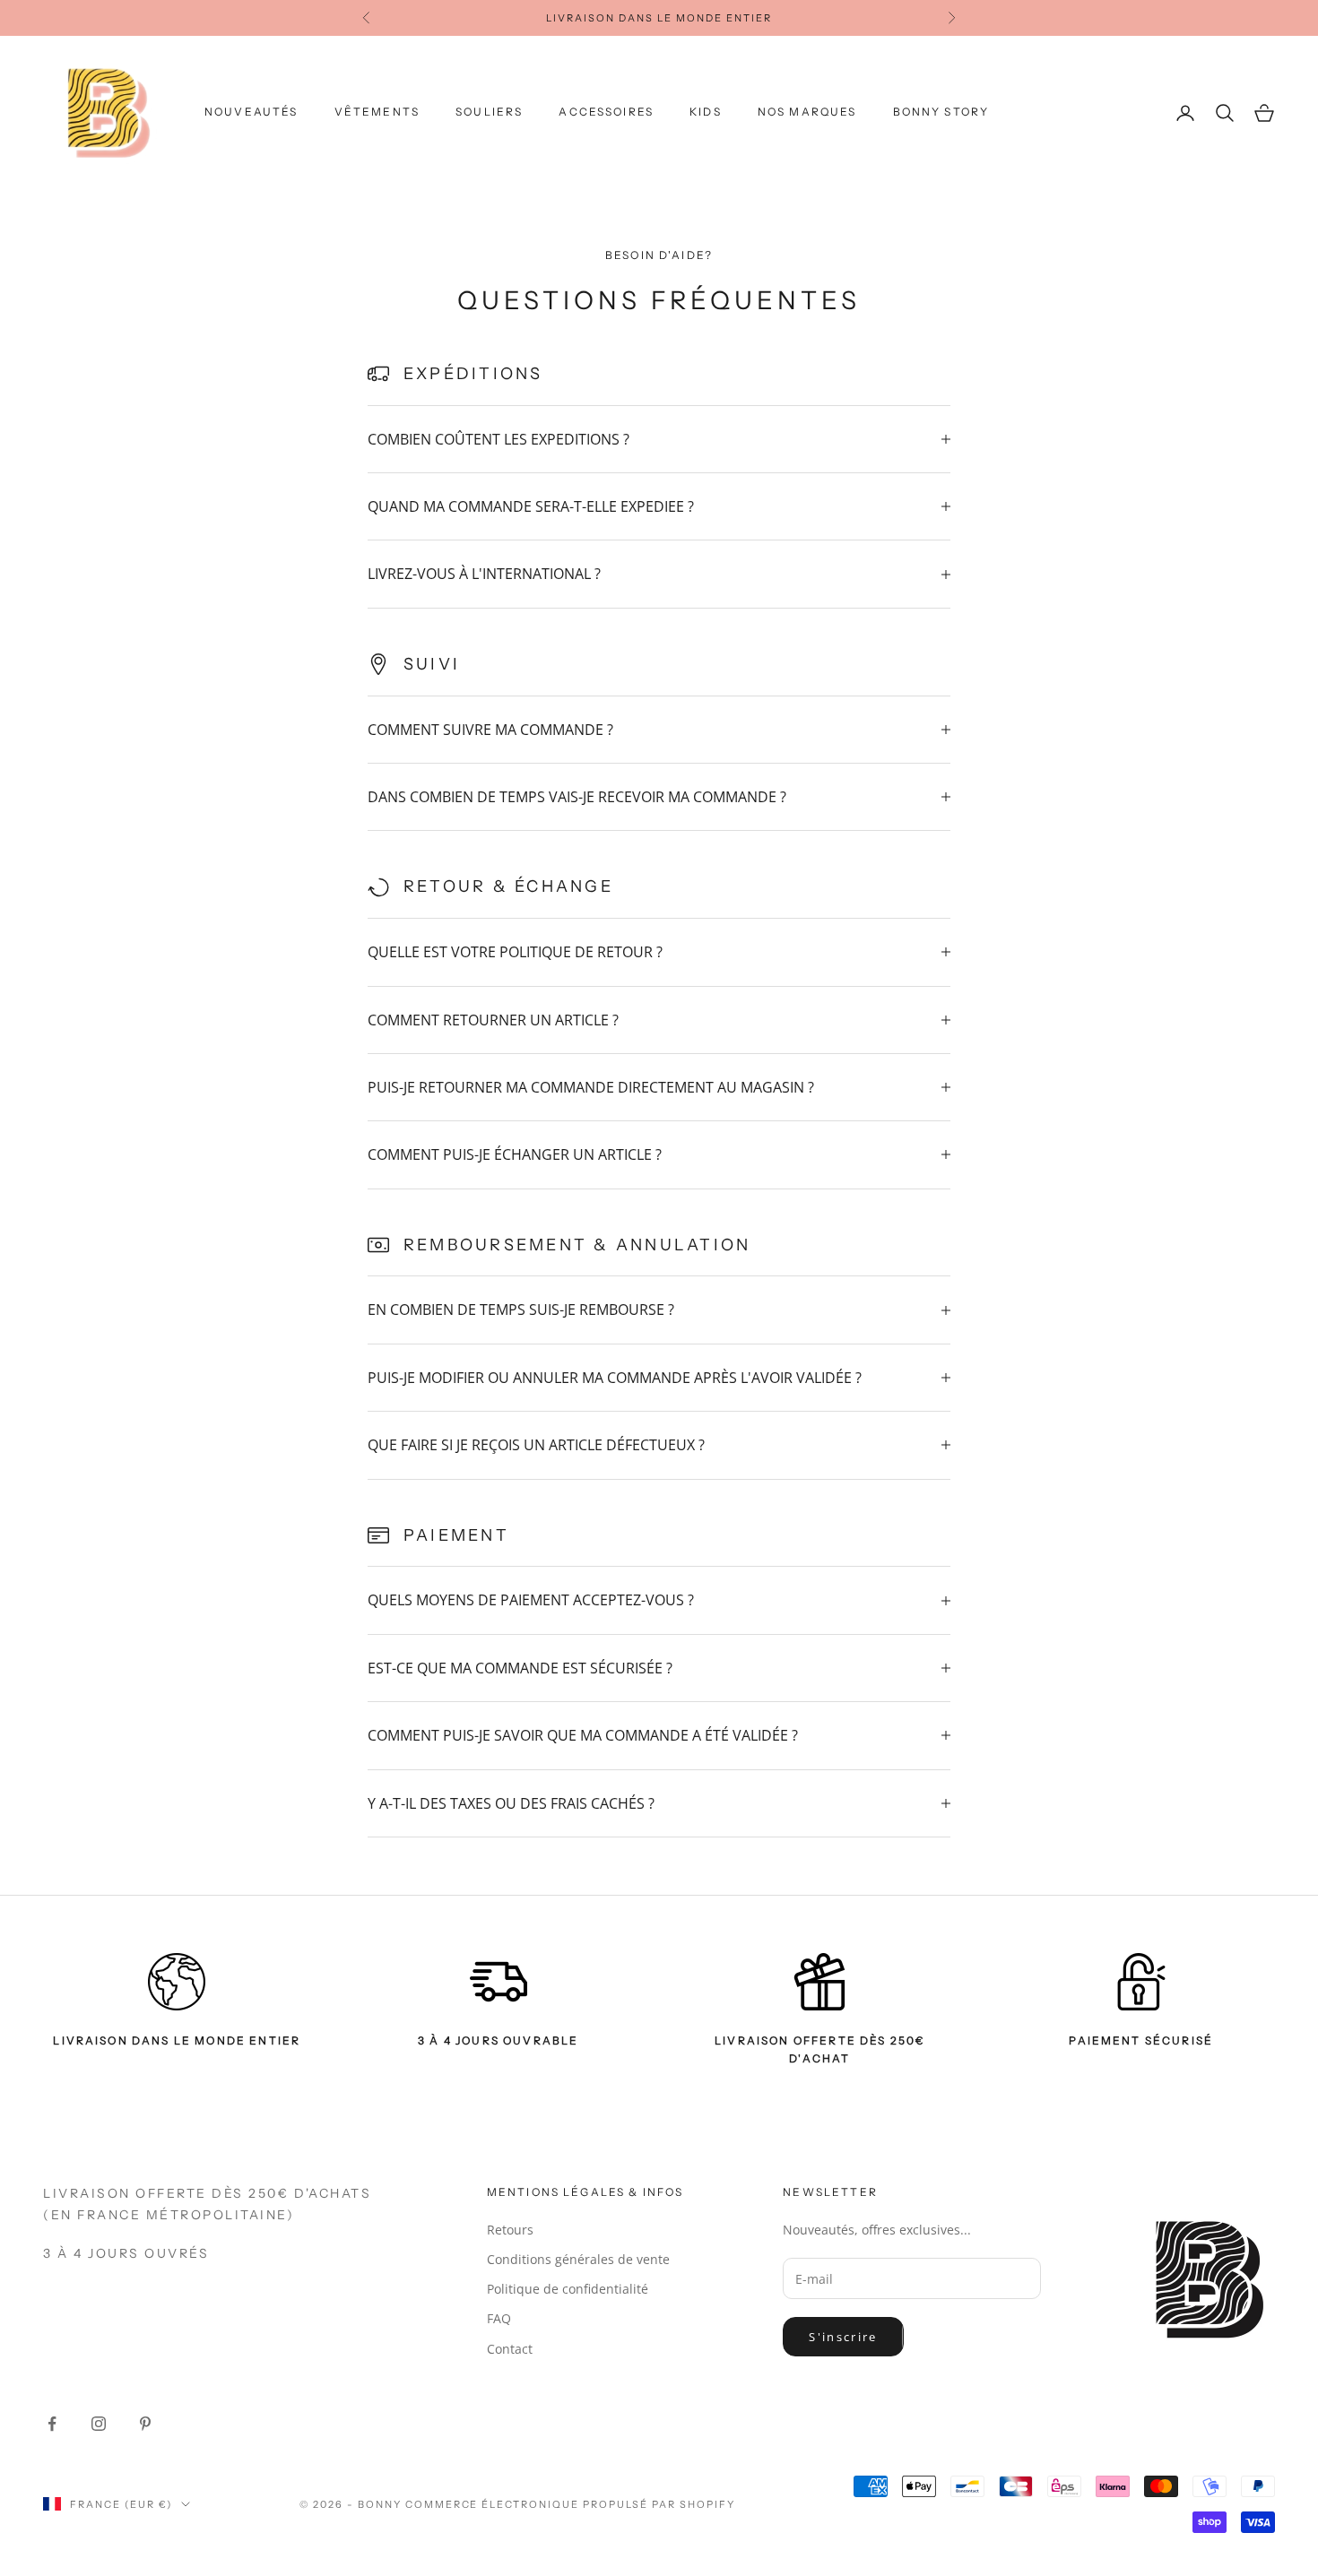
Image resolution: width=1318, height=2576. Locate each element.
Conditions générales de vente (578, 2259)
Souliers (489, 112)
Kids (706, 112)
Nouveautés (251, 112)
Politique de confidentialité (568, 2289)
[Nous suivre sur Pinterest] (145, 2424)
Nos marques (807, 112)
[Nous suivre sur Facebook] (52, 2424)
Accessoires (606, 112)
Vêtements (377, 112)
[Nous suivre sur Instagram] (99, 2424)
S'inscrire (843, 2337)
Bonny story (941, 112)
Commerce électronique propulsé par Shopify (570, 2504)
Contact (510, 2349)
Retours (510, 2230)
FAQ (499, 2318)
